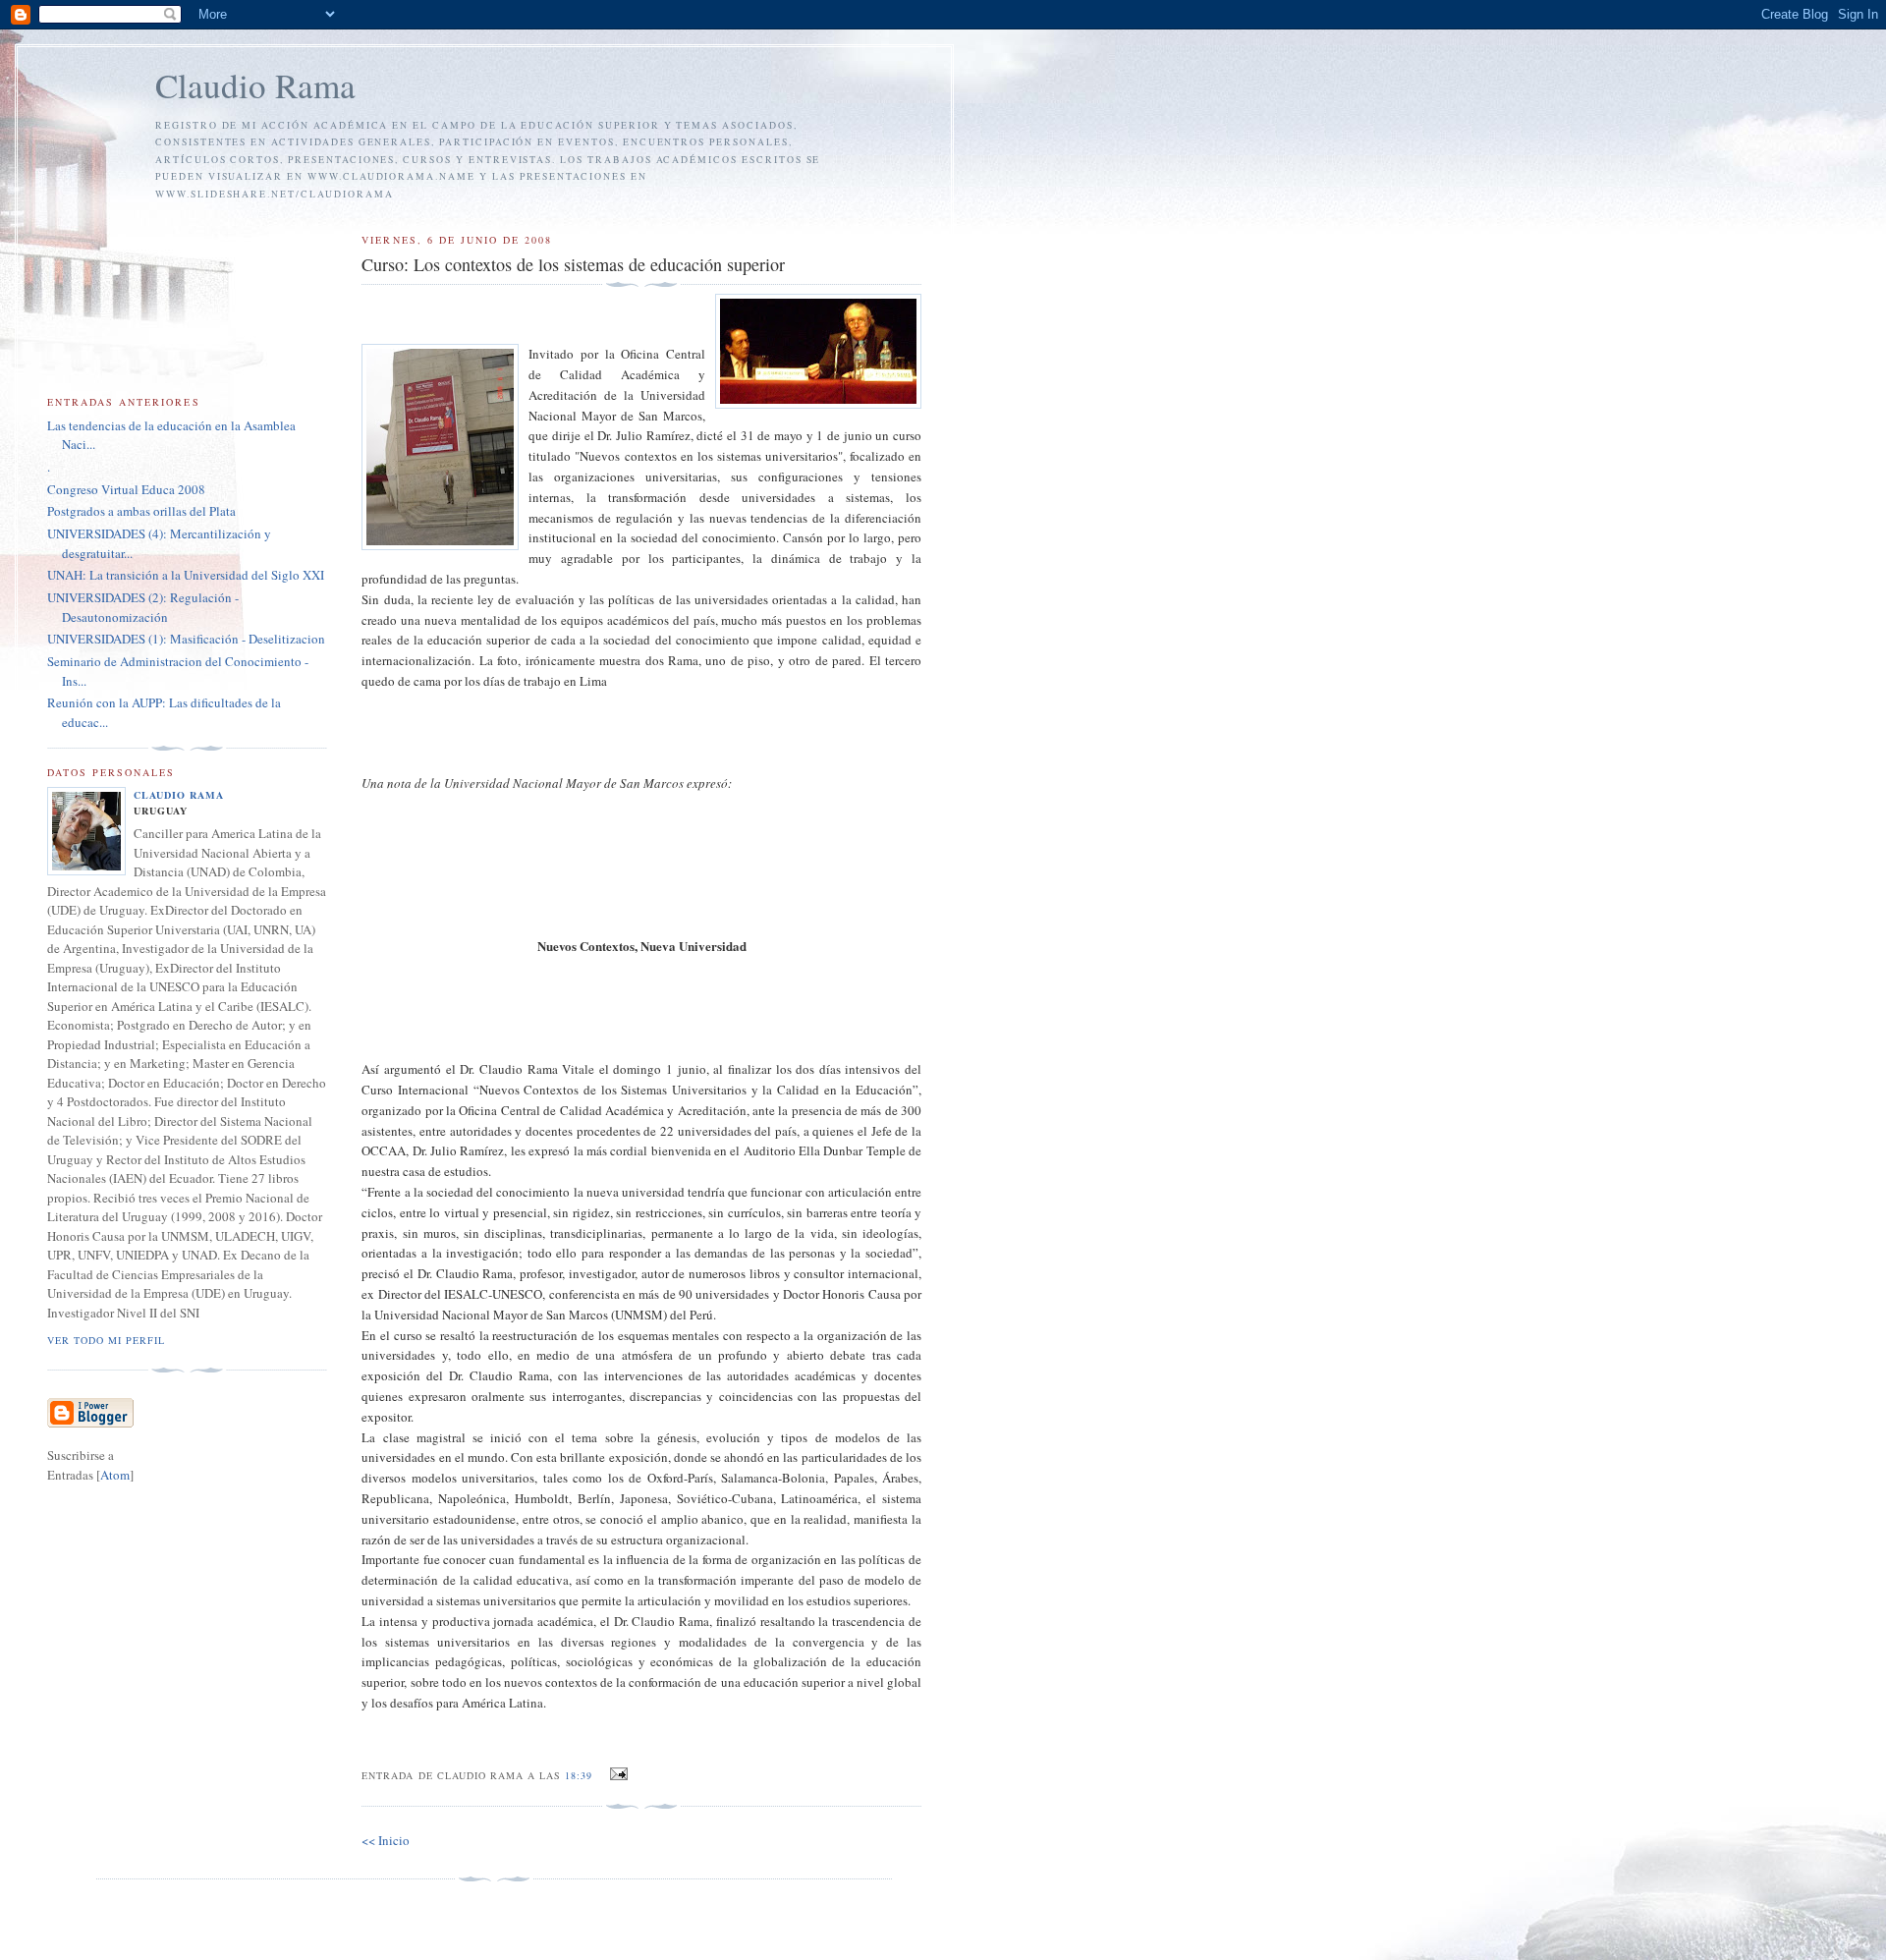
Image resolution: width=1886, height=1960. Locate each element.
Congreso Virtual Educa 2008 (126, 489)
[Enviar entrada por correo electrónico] (616, 1774)
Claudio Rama (255, 85)
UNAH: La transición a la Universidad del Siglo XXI (186, 575)
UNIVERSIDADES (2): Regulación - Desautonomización (143, 607)
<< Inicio (386, 1840)
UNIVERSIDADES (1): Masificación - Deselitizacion (186, 639)
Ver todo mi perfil (106, 1340)
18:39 (581, 1775)
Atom (115, 1475)
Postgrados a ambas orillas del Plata (141, 511)
